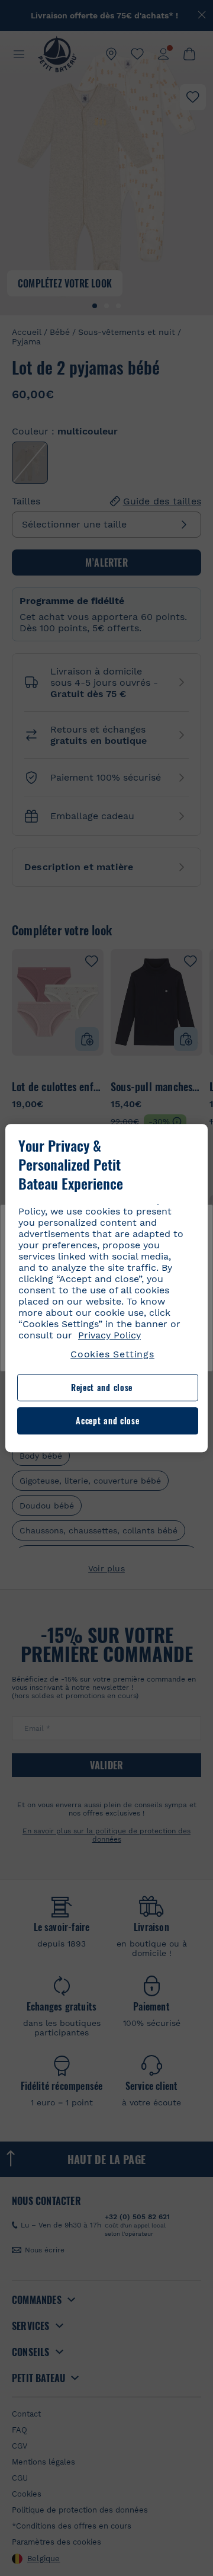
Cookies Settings (112, 1354)
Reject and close (102, 1388)
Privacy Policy (109, 1335)
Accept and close (107, 1420)
